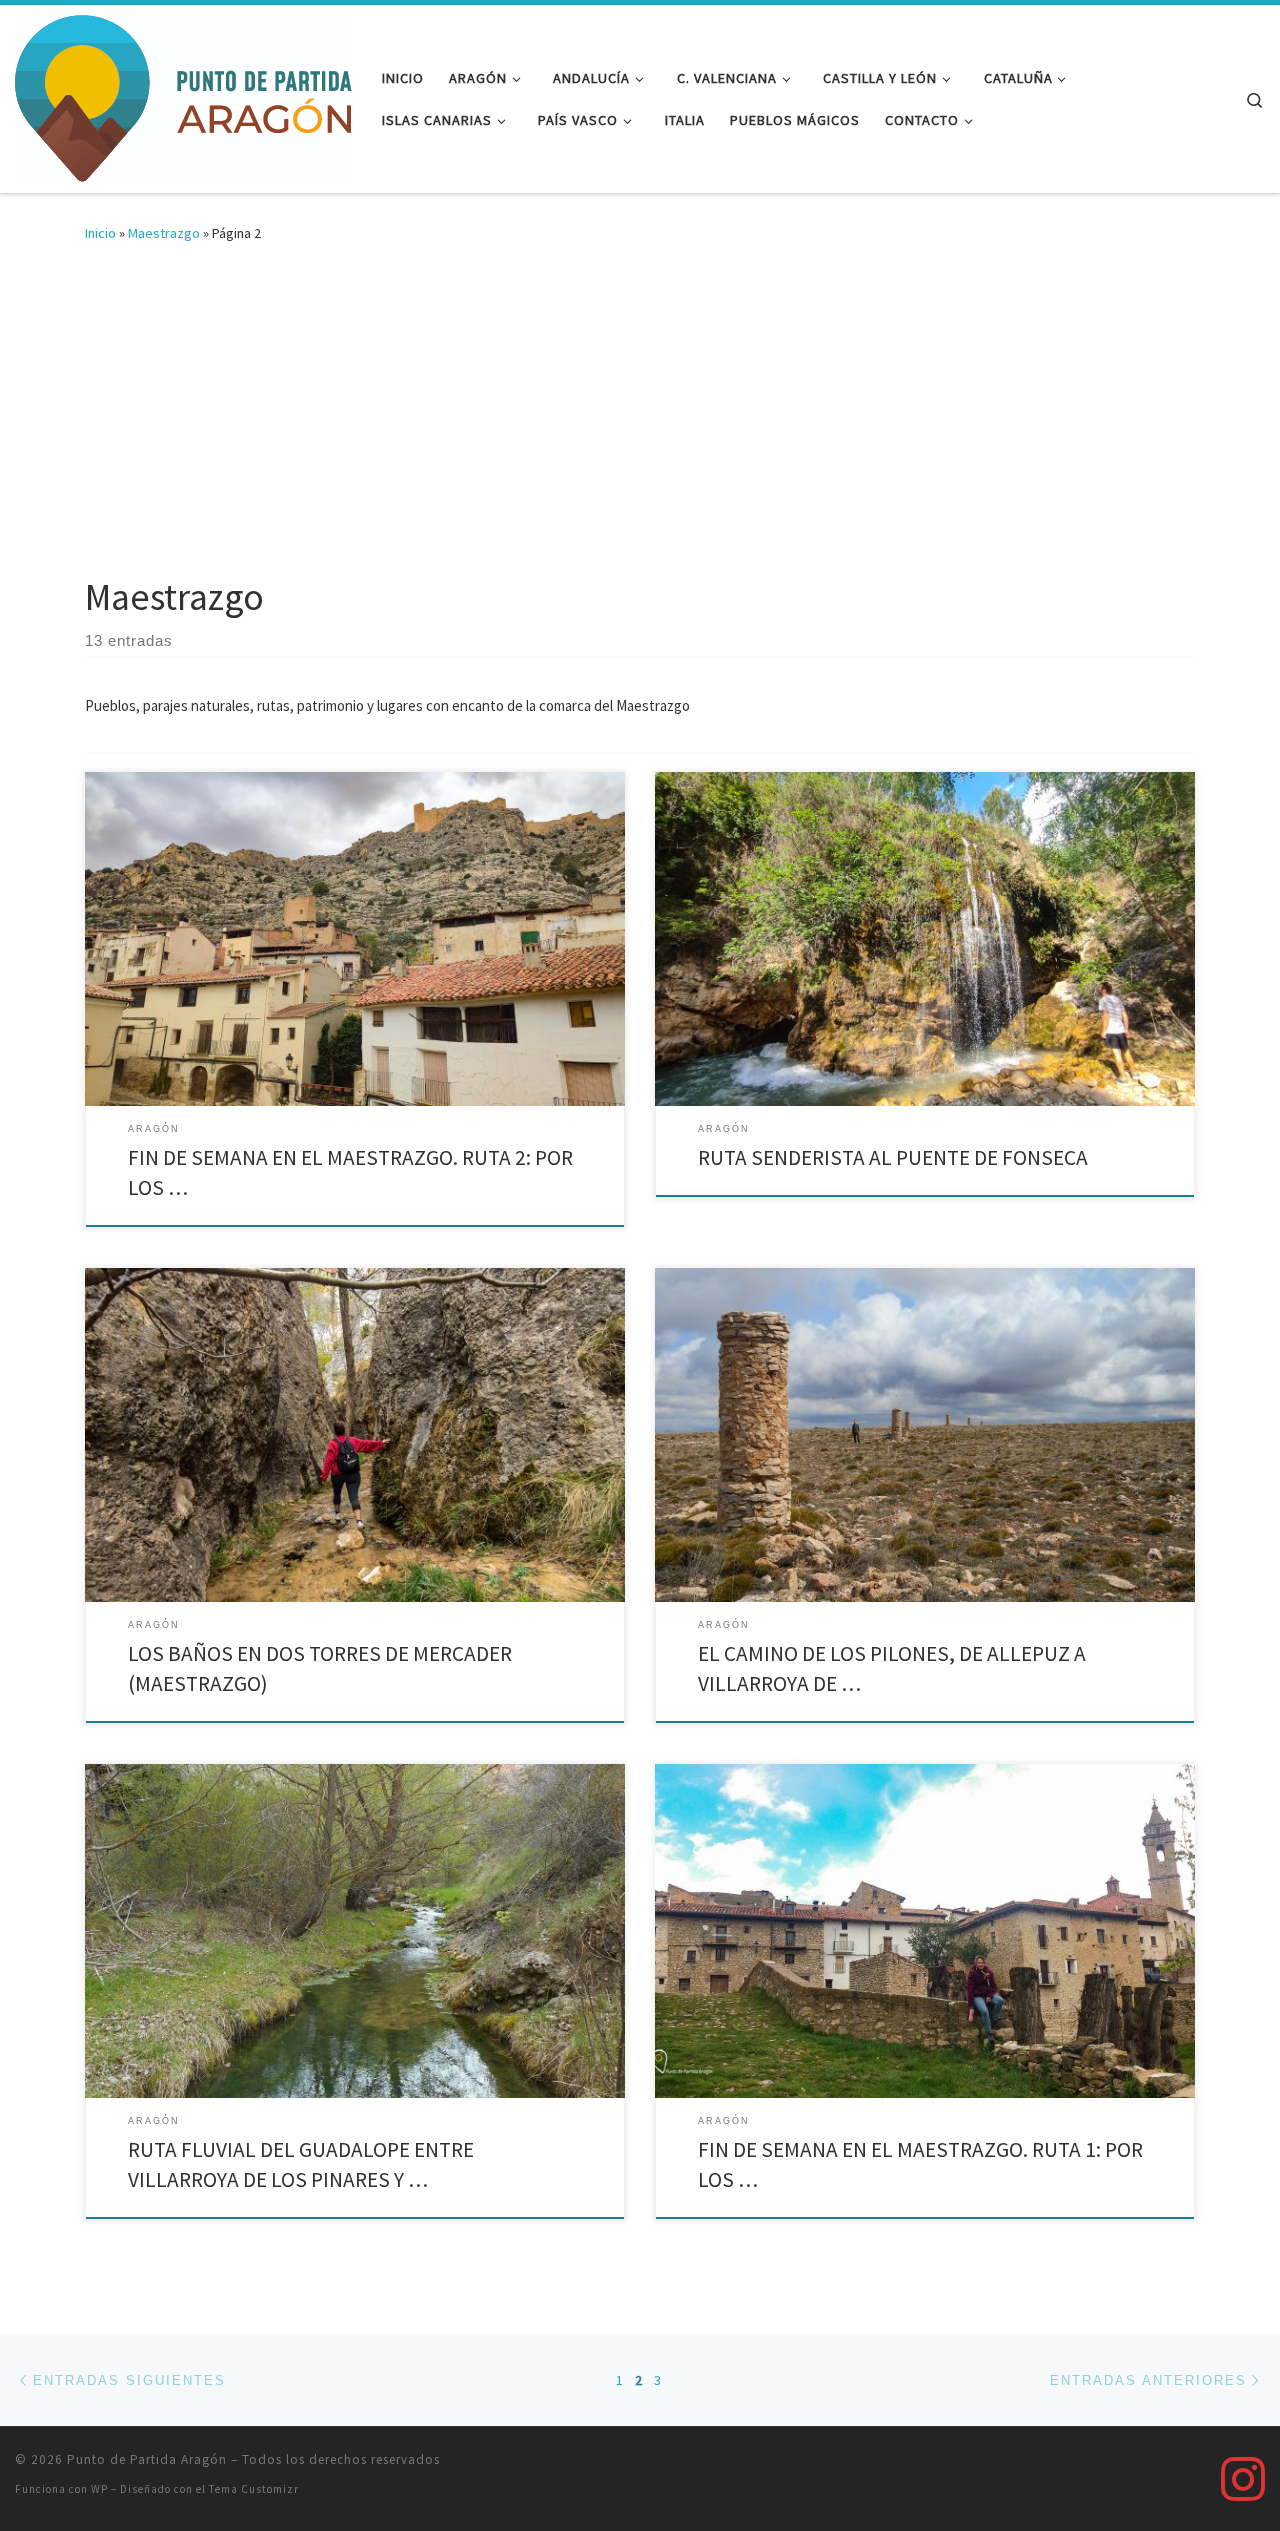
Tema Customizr (254, 2489)
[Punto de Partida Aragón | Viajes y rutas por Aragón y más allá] (183, 95)
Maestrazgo (164, 233)
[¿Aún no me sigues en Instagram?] (1243, 2479)
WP (99, 2489)
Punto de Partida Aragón (147, 2459)
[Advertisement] (640, 424)
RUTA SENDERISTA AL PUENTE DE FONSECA (893, 1157)
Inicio (100, 233)
